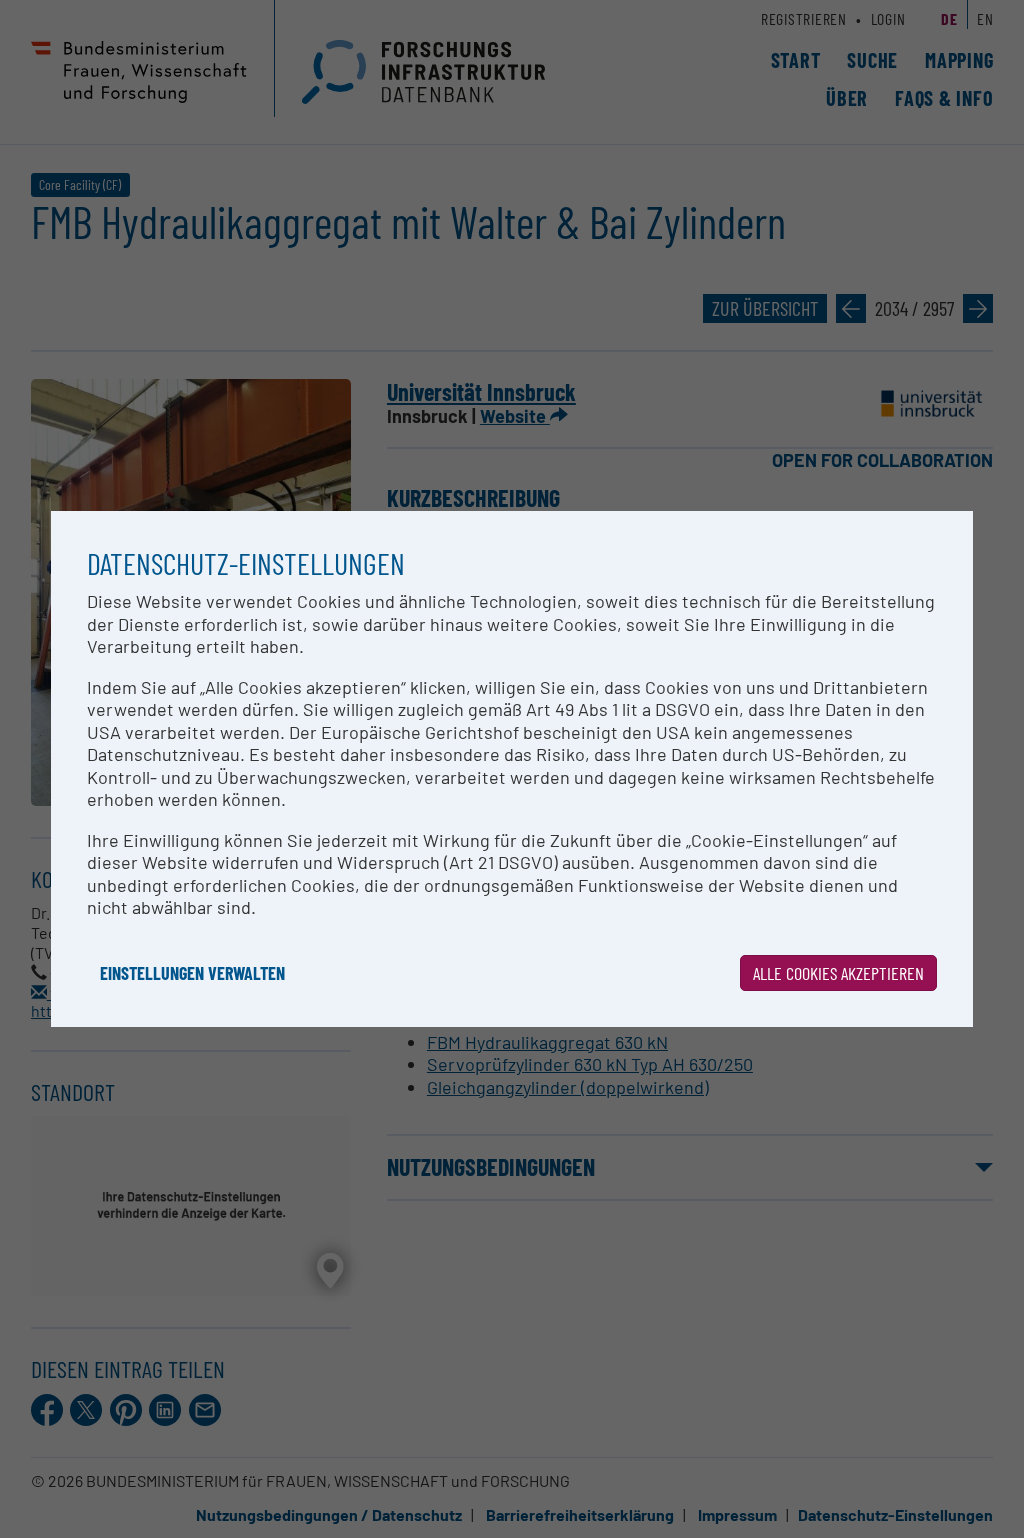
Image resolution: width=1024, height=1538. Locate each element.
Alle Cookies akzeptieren (838, 973)
